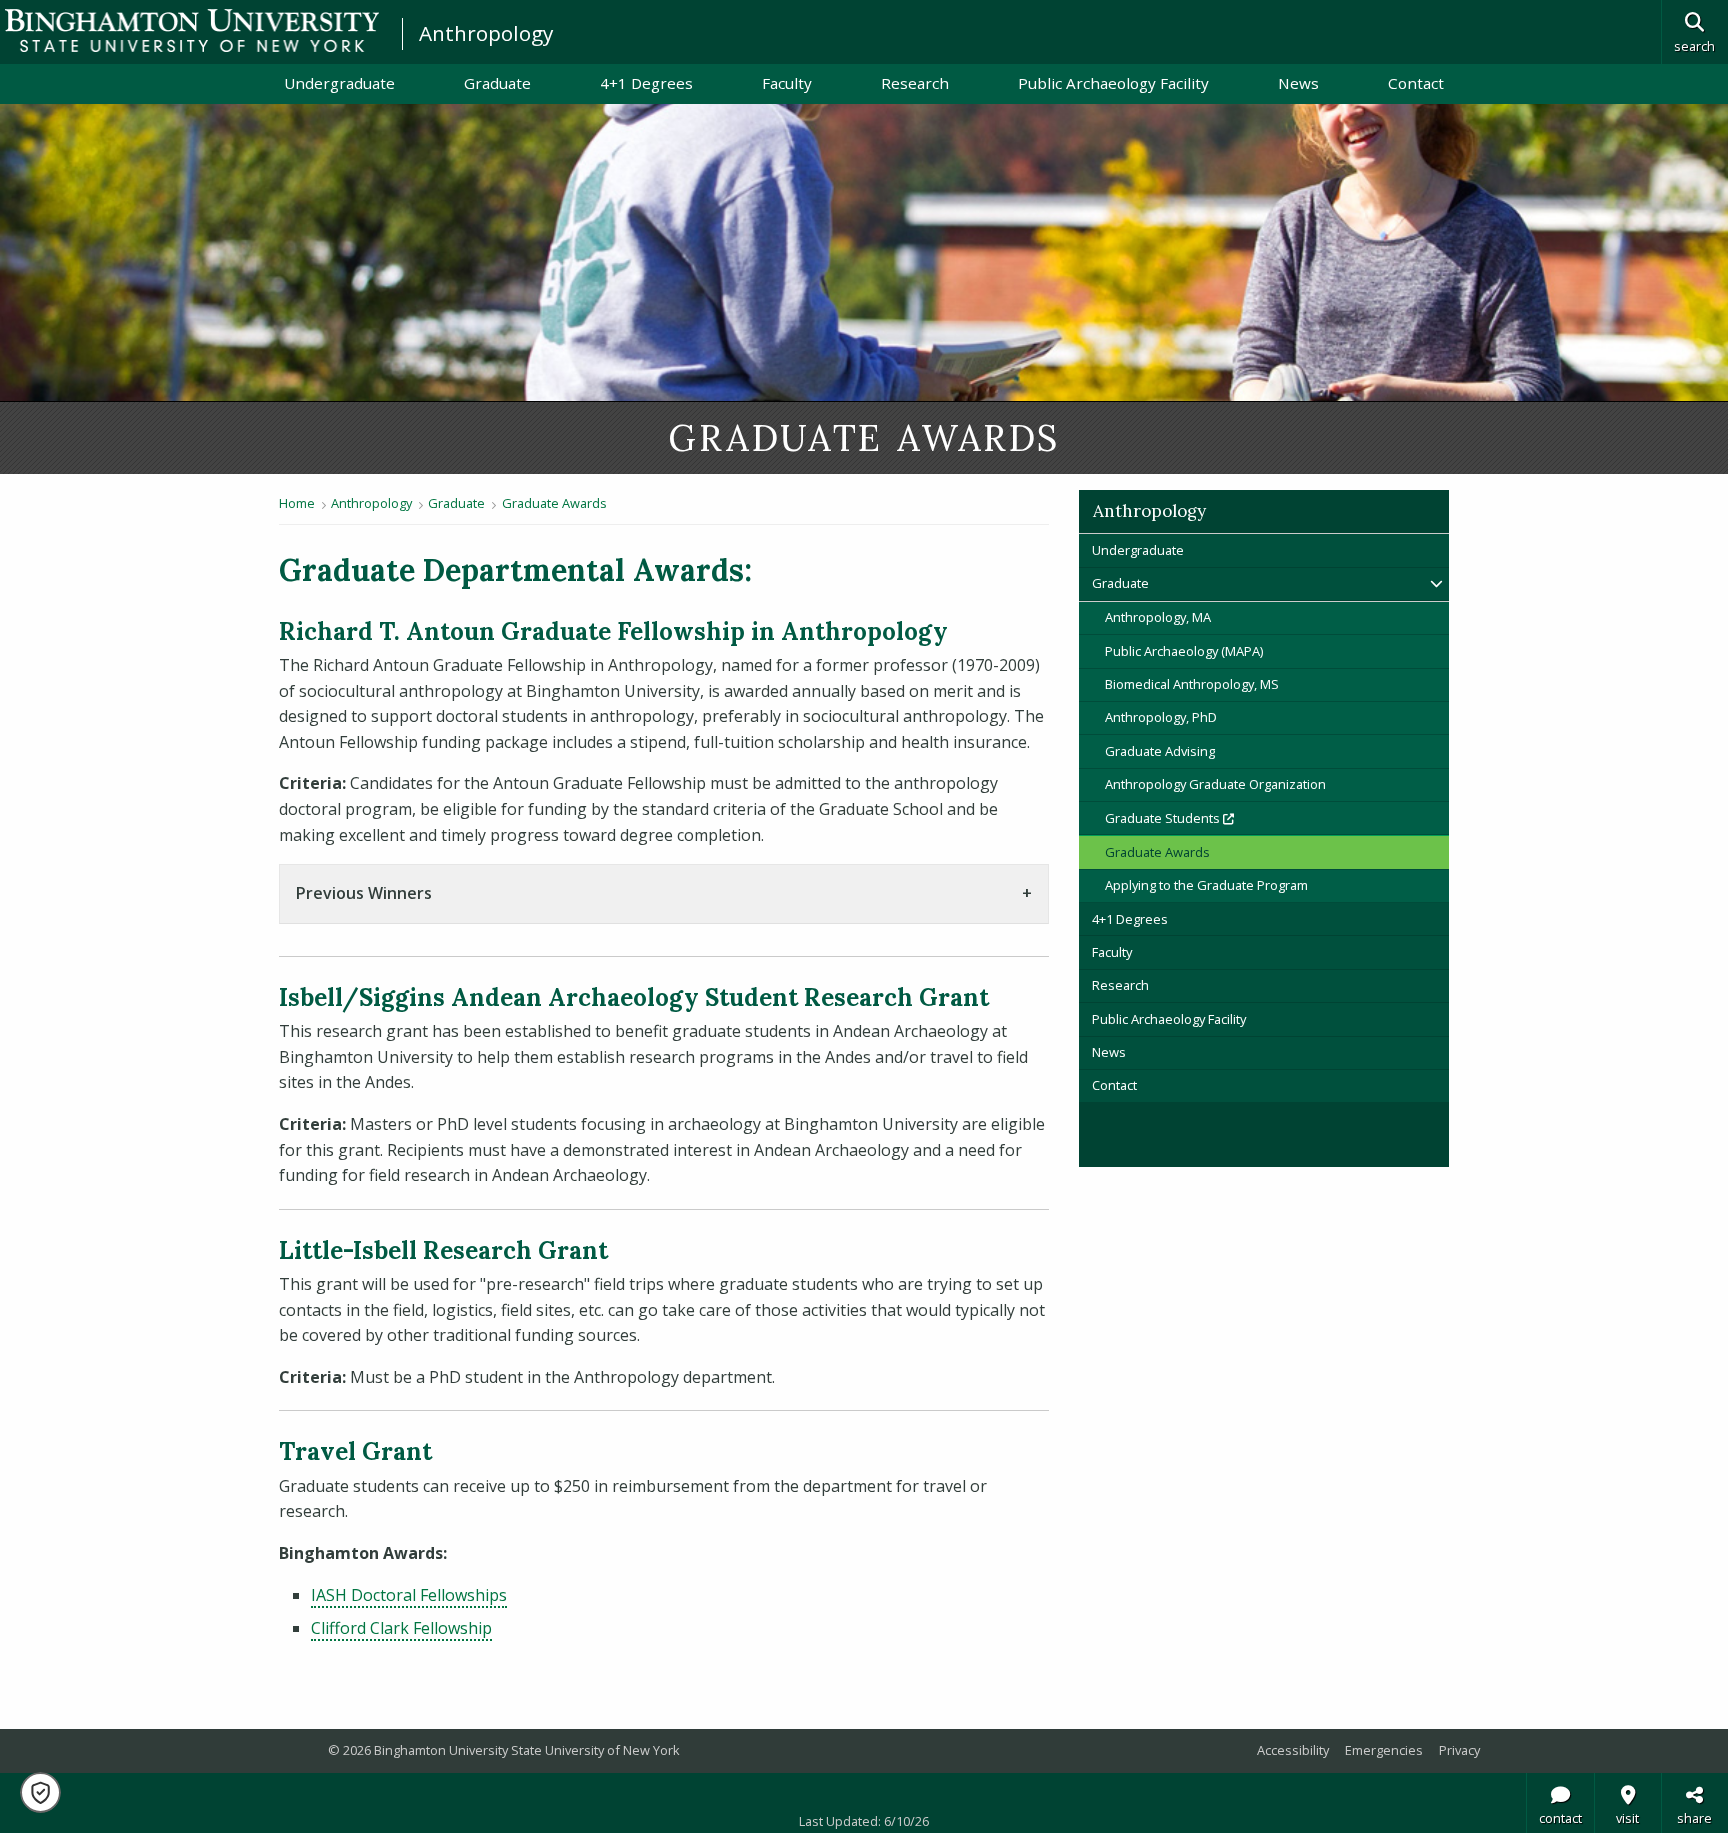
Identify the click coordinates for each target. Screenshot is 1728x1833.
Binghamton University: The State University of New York (192, 30)
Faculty (787, 83)
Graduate (497, 83)
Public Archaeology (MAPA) (1184, 651)
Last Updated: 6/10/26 (864, 1821)
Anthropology (486, 33)
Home (297, 503)
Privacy (1459, 1750)
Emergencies (1384, 1750)
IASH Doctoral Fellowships (409, 1595)
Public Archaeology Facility (1113, 83)
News (1298, 83)
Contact (1416, 83)
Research (915, 83)
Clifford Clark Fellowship (401, 1628)
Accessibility (1293, 1750)
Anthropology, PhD (1161, 717)
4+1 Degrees (646, 83)
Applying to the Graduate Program (1206, 885)
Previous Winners (364, 893)
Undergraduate (339, 83)
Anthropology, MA (1158, 617)
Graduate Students (1236, 817)
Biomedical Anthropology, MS (1192, 684)
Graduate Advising (1160, 751)
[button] (40, 1792)
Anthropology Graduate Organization (1215, 784)
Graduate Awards (554, 503)
